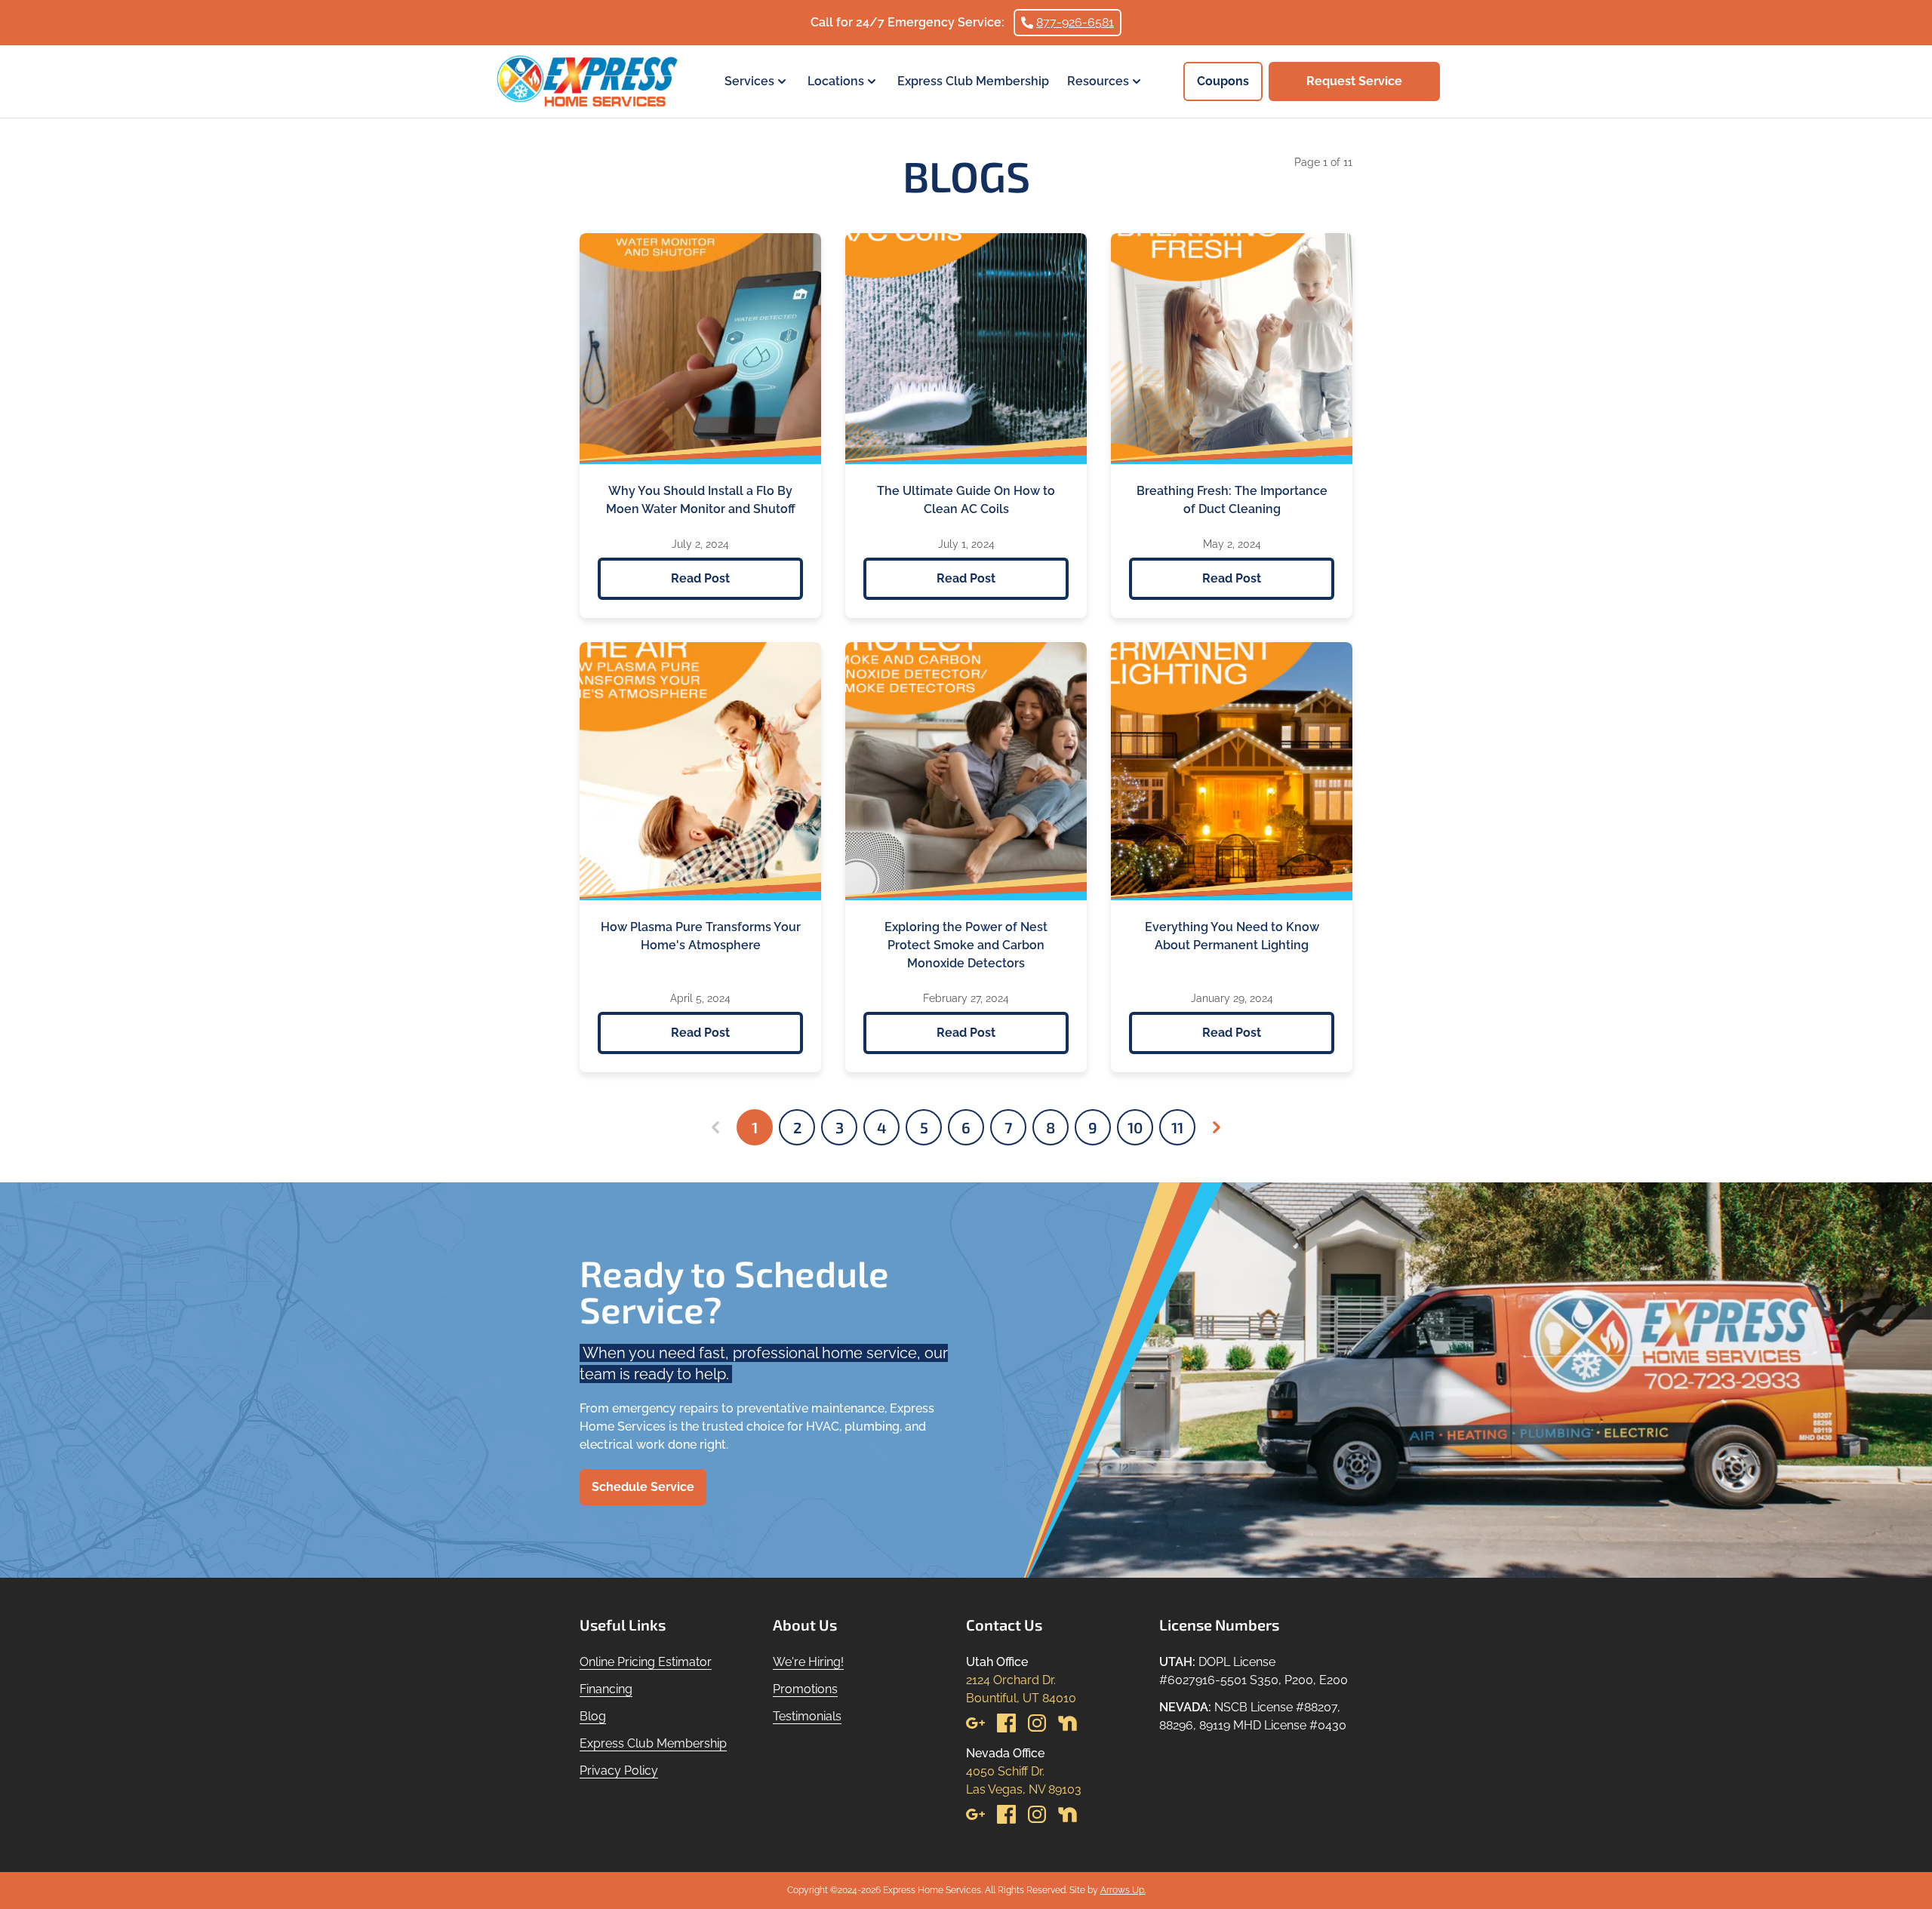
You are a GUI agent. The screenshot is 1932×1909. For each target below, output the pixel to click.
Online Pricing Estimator (646, 1662)
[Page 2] (1217, 1127)
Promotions (805, 1689)
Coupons (1223, 81)
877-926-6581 (1075, 22)
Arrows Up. (1123, 1890)
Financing (606, 1689)
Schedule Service (643, 1487)
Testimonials (807, 1716)
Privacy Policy (619, 1771)
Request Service (1354, 81)
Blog (593, 1716)
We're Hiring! (808, 1662)
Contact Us (1004, 1625)
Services (749, 81)
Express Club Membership (973, 81)
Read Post (700, 578)
